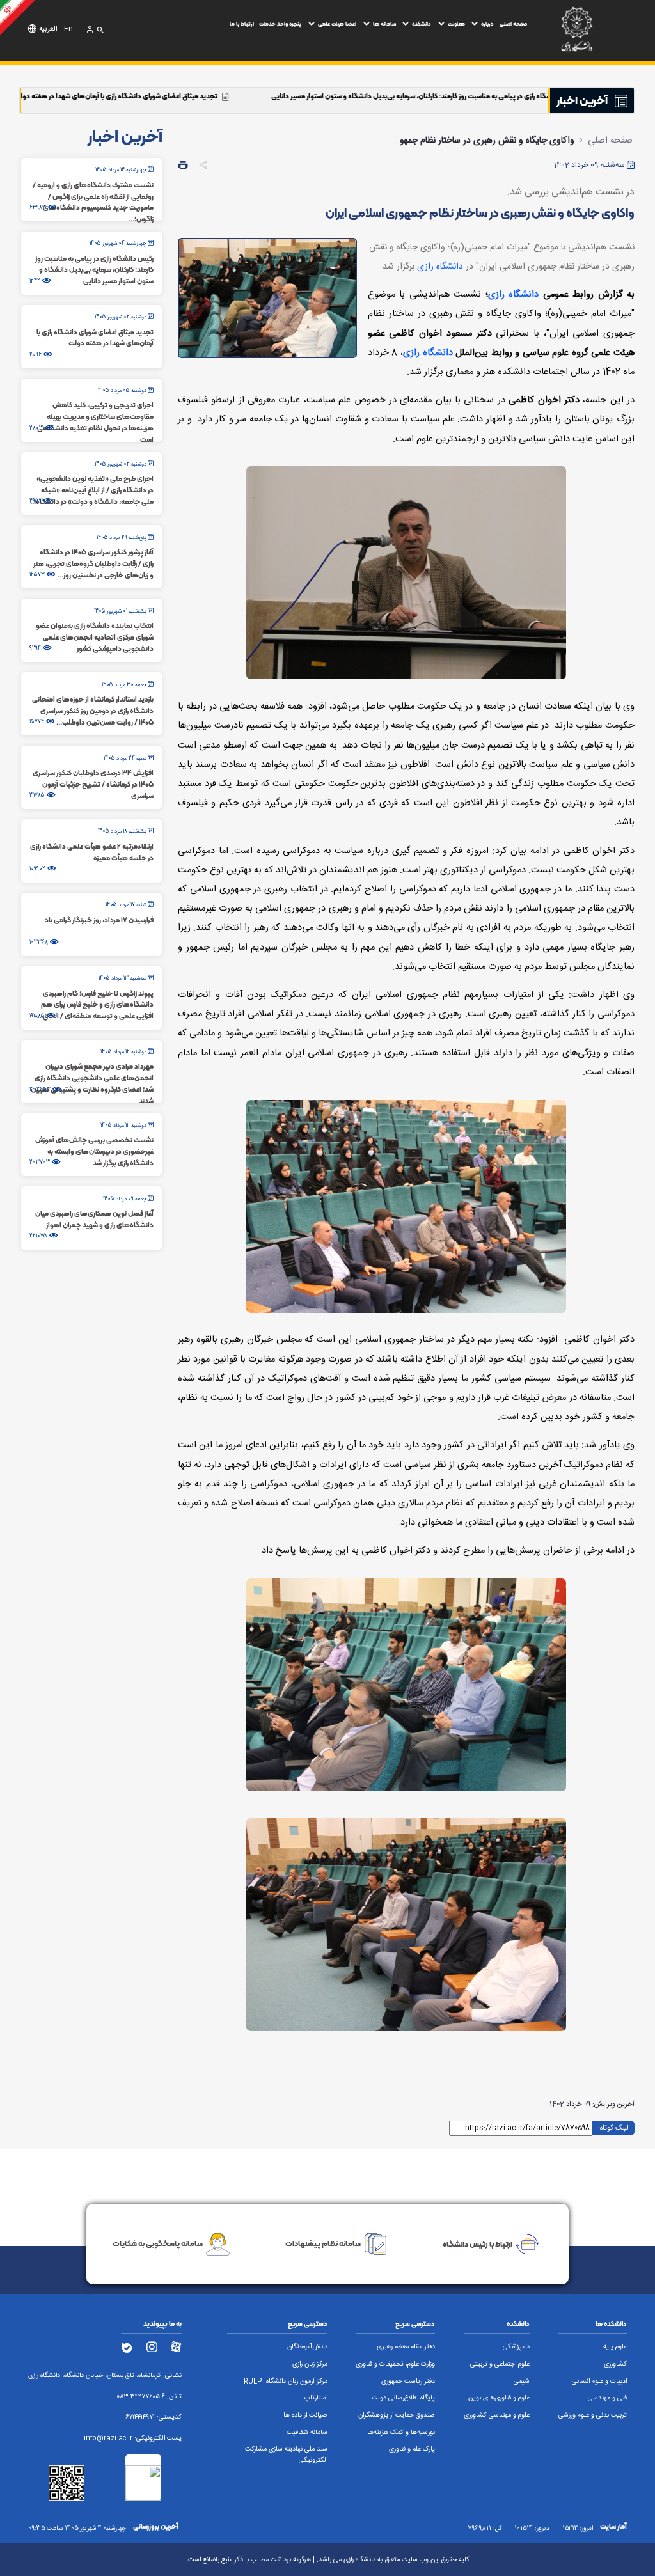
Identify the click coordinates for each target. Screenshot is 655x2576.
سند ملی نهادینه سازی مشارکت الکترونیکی (286, 2455)
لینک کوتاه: (613, 2127)
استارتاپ (316, 2398)
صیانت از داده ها (305, 2415)
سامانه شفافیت (307, 2433)
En (68, 29)
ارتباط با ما (242, 24)
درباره (487, 24)
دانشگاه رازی (440, 267)
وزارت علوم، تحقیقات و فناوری (395, 2364)
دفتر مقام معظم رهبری (406, 2347)
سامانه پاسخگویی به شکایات (158, 2243)
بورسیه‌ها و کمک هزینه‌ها (401, 2433)
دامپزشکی (516, 2347)
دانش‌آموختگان (307, 2347)
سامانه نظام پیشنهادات (323, 2243)
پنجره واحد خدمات (280, 24)
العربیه (48, 29)
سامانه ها (384, 24)
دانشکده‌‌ (422, 24)
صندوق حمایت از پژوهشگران (397, 2415)
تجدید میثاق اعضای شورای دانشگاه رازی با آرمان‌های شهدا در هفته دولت (241, 96)
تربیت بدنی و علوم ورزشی (593, 2415)
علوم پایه (615, 2347)
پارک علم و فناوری (412, 2449)
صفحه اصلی (513, 24)
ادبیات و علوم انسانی (599, 2382)
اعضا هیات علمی (337, 24)
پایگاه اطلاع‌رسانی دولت (403, 2398)
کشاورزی (615, 2364)
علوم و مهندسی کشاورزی (497, 2415)
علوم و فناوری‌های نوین (499, 2398)
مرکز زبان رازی (310, 2364)
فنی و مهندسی (607, 2398)
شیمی (522, 2382)
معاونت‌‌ (456, 24)
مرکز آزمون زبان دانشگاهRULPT (286, 2382)
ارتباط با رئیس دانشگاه (477, 2243)
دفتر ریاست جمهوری (408, 2382)
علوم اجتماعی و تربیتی (500, 2364)
